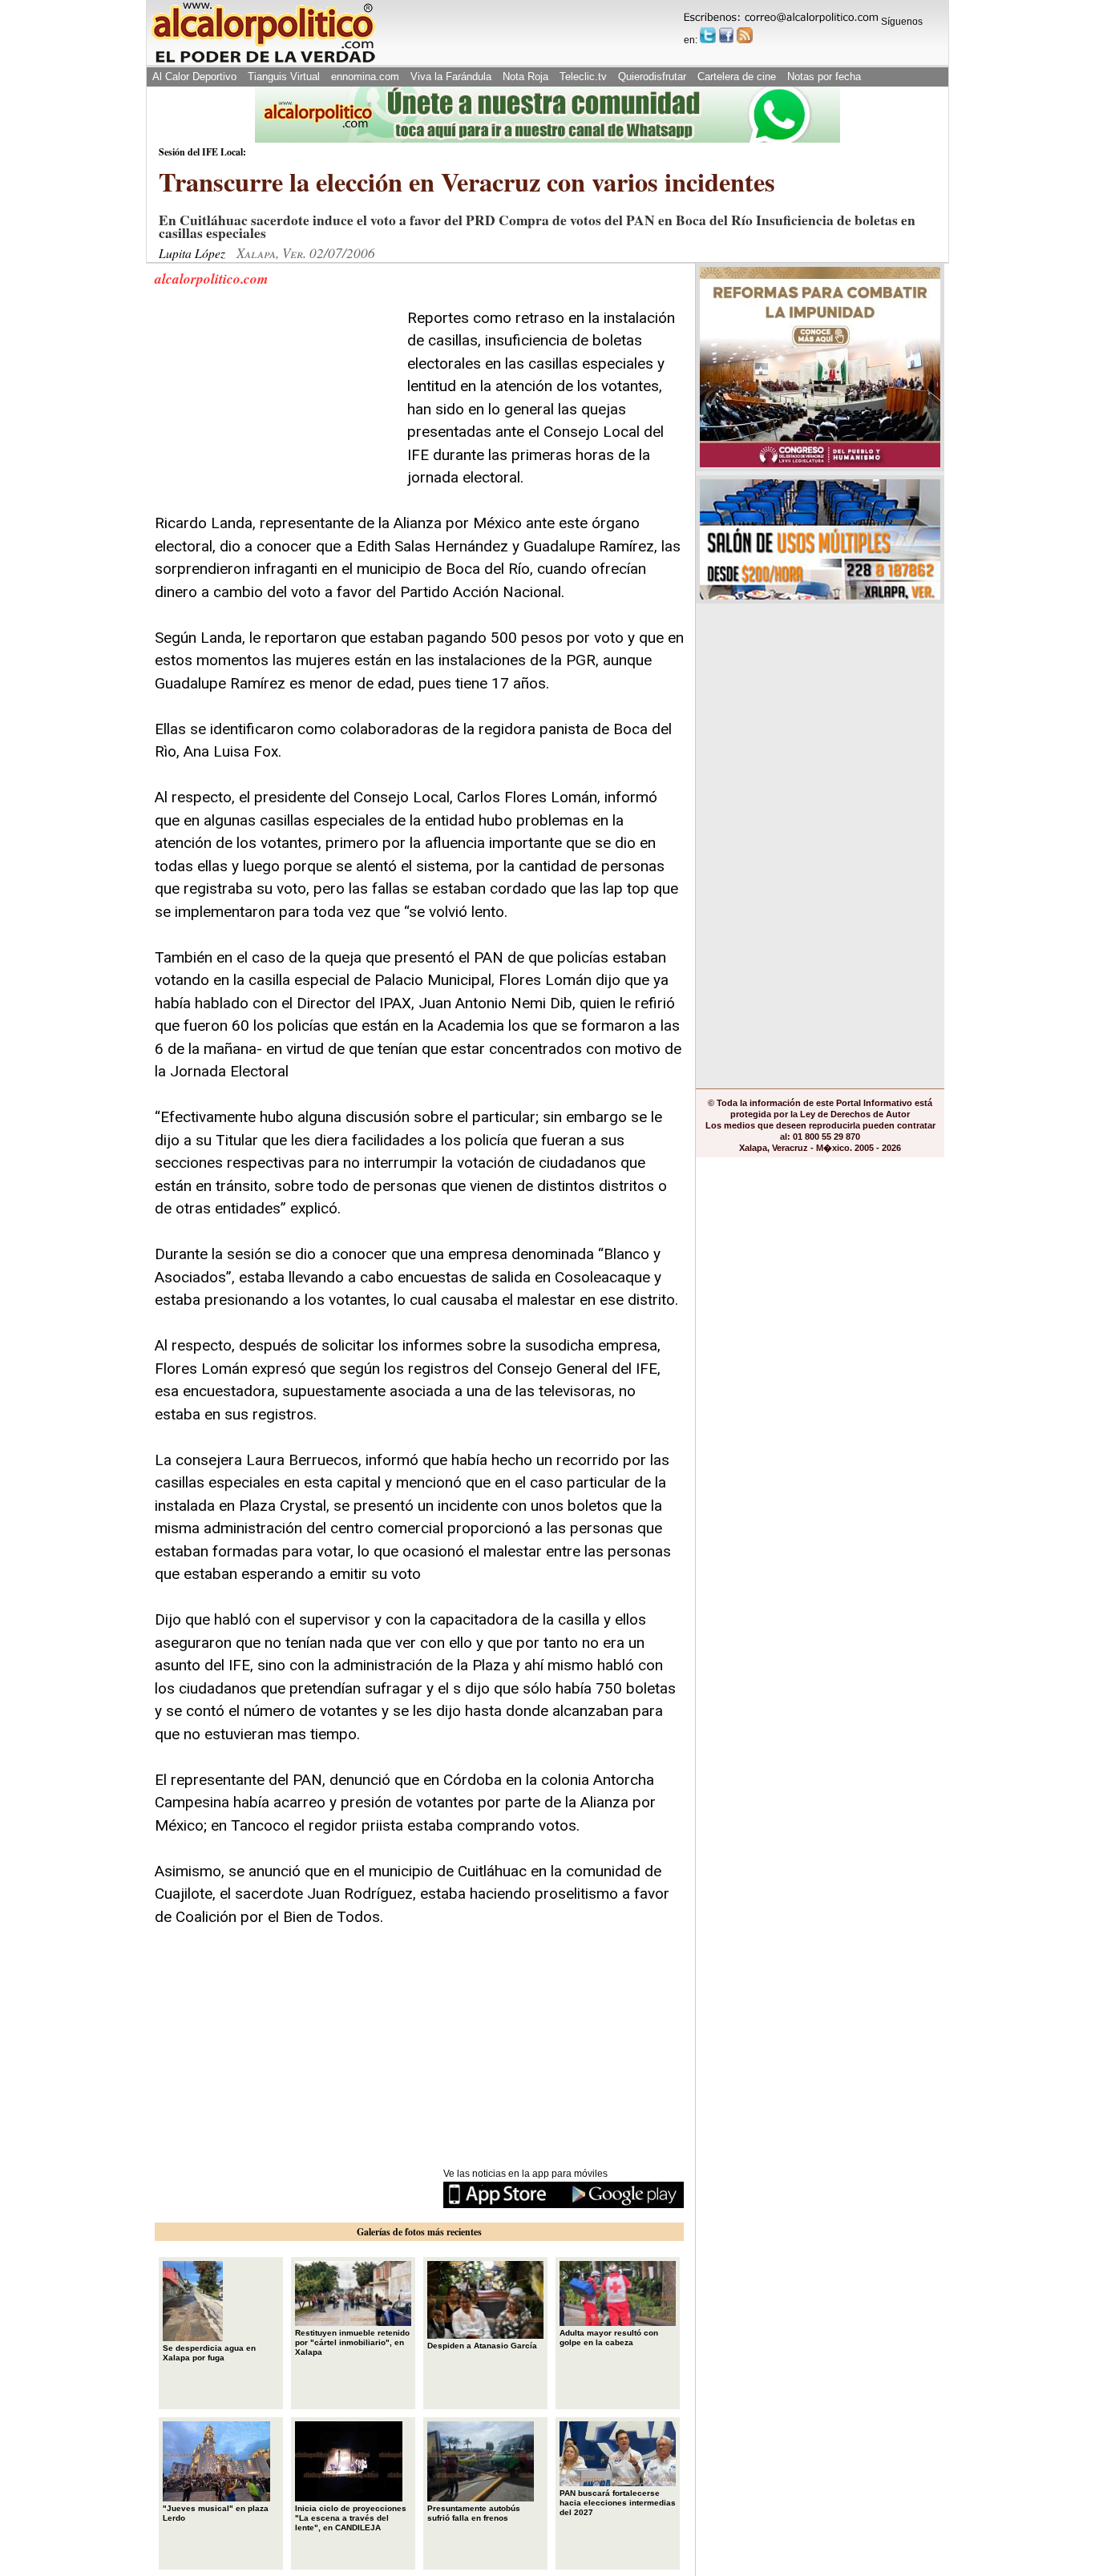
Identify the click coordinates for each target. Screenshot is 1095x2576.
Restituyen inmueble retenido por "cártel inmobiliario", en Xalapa (352, 2342)
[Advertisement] (275, 407)
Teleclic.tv (583, 77)
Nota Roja (525, 77)
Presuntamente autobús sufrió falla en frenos (474, 2513)
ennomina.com (365, 77)
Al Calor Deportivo (194, 77)
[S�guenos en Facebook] (726, 35)
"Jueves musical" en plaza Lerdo (216, 2513)
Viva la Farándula (451, 77)
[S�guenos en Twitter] (708, 35)
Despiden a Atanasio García (482, 2346)
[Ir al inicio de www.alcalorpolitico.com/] (263, 61)
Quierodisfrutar (652, 77)
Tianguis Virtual (284, 77)
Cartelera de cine (737, 77)
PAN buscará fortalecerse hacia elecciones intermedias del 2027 (618, 2503)
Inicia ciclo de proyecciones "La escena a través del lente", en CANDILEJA (351, 2518)
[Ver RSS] (745, 35)
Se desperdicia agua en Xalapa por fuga (209, 2353)
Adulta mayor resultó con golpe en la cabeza (609, 2338)
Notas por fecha (824, 77)
